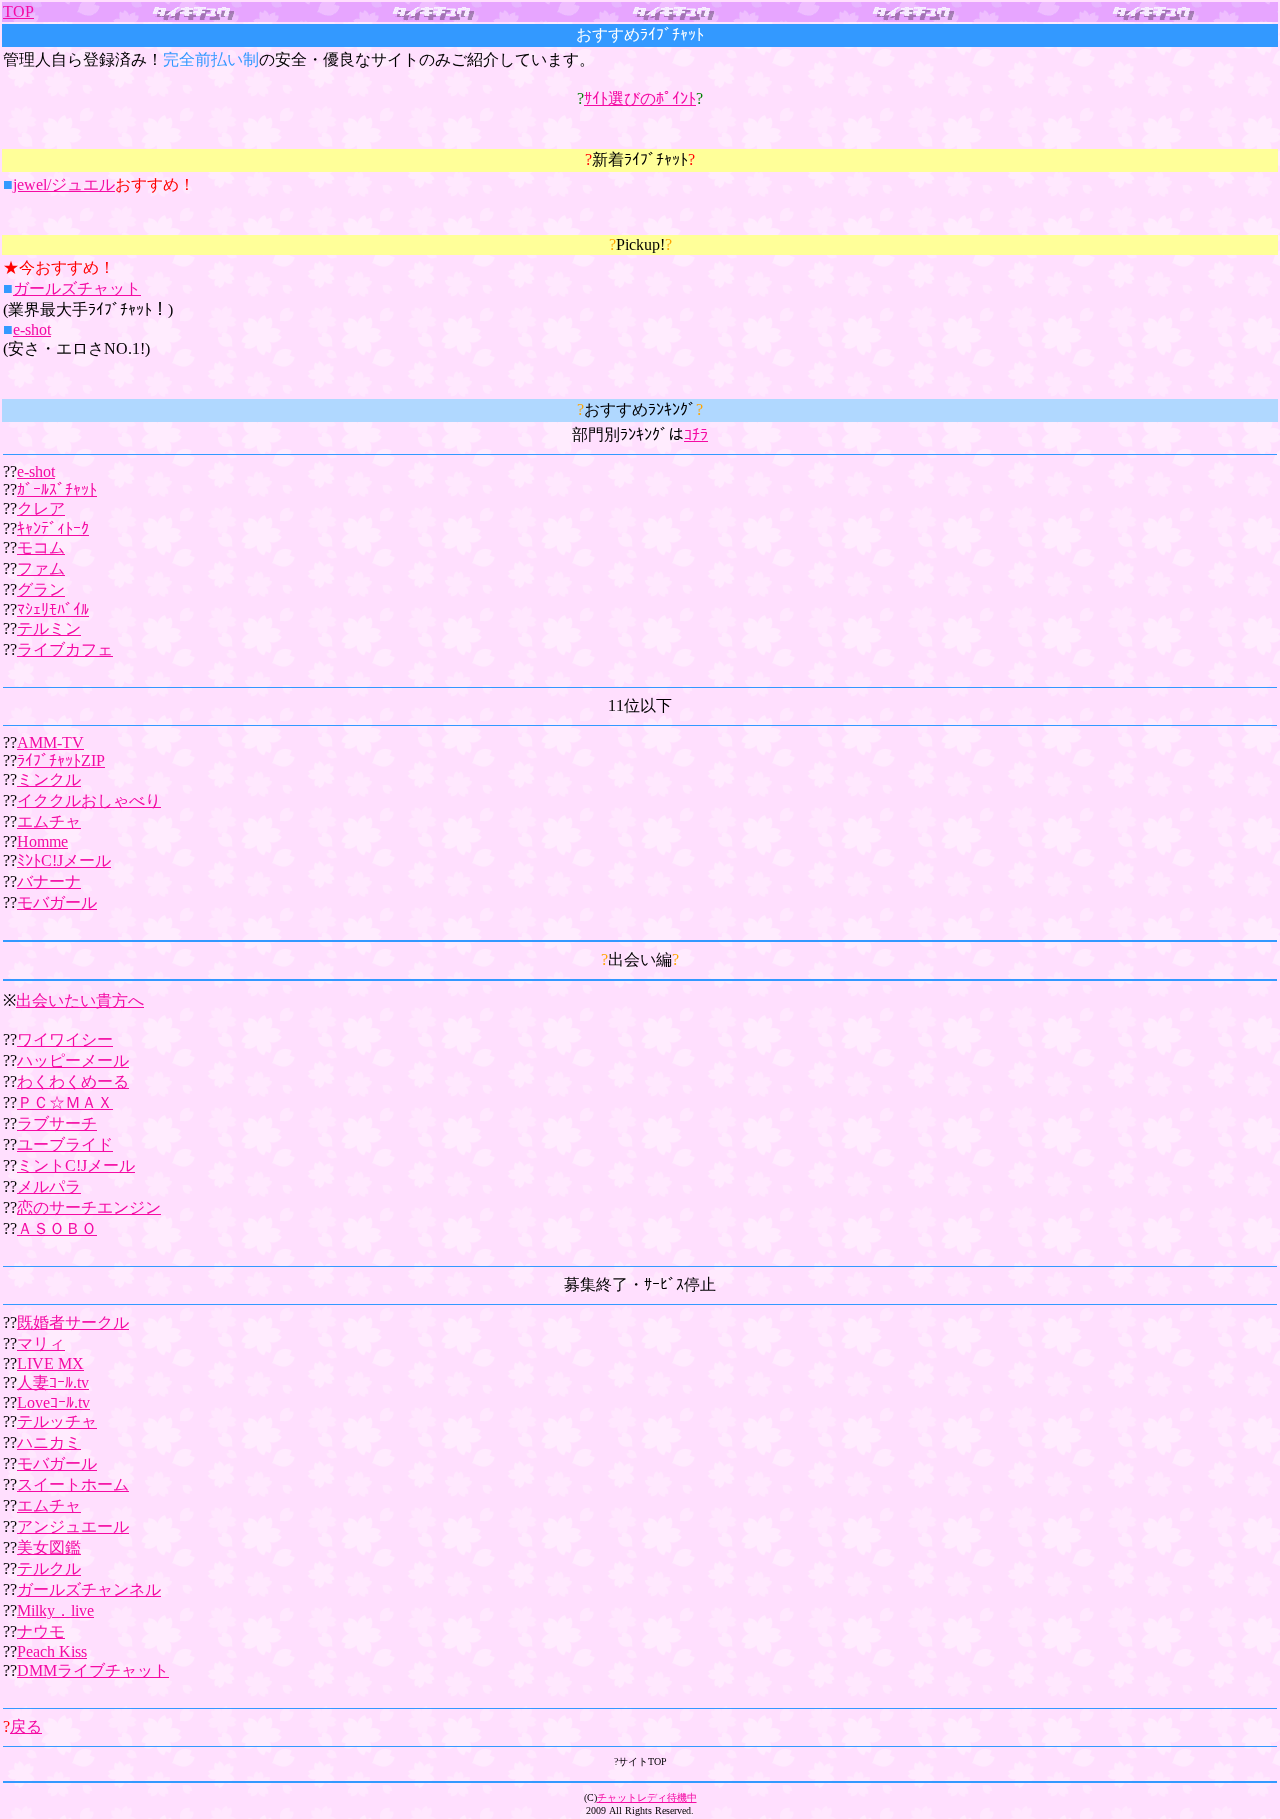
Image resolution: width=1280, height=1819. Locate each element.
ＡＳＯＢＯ (57, 1228)
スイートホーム (73, 1484)
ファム (41, 568)
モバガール (57, 902)
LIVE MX (50, 1363)
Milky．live (55, 1610)
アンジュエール (73, 1526)
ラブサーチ (57, 1123)
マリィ (41, 1343)
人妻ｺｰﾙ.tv (53, 1382)
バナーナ (49, 881)
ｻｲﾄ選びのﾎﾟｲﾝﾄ (640, 98)
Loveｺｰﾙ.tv (53, 1402)
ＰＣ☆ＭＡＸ (65, 1102)
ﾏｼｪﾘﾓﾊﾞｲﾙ (53, 609)
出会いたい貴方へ (80, 1000)
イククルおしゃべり (89, 800)
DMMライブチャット (93, 1670)
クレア (41, 508)
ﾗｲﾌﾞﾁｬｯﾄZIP (61, 760)
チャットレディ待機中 (647, 1797)
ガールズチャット (77, 288)
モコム (41, 547)
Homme (42, 841)
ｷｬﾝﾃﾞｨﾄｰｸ (53, 528)
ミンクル (49, 779)
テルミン (49, 628)
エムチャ (49, 821)
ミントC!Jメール (76, 1165)
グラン (41, 589)
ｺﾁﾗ (696, 434)
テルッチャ (57, 1421)
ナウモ (41, 1631)
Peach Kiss (52, 1651)
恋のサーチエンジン (89, 1207)
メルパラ (49, 1186)
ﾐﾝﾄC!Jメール (64, 860)
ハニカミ (49, 1442)
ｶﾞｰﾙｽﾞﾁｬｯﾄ (57, 489)
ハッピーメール (73, 1060)
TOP (18, 11)
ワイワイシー (65, 1039)
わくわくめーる (73, 1081)
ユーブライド (65, 1144)
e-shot (32, 329)
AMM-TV (50, 742)
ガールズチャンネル (89, 1589)
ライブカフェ (65, 649)
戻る (26, 1726)
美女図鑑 (49, 1547)
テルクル (49, 1568)
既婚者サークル (73, 1322)
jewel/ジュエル (64, 184)
